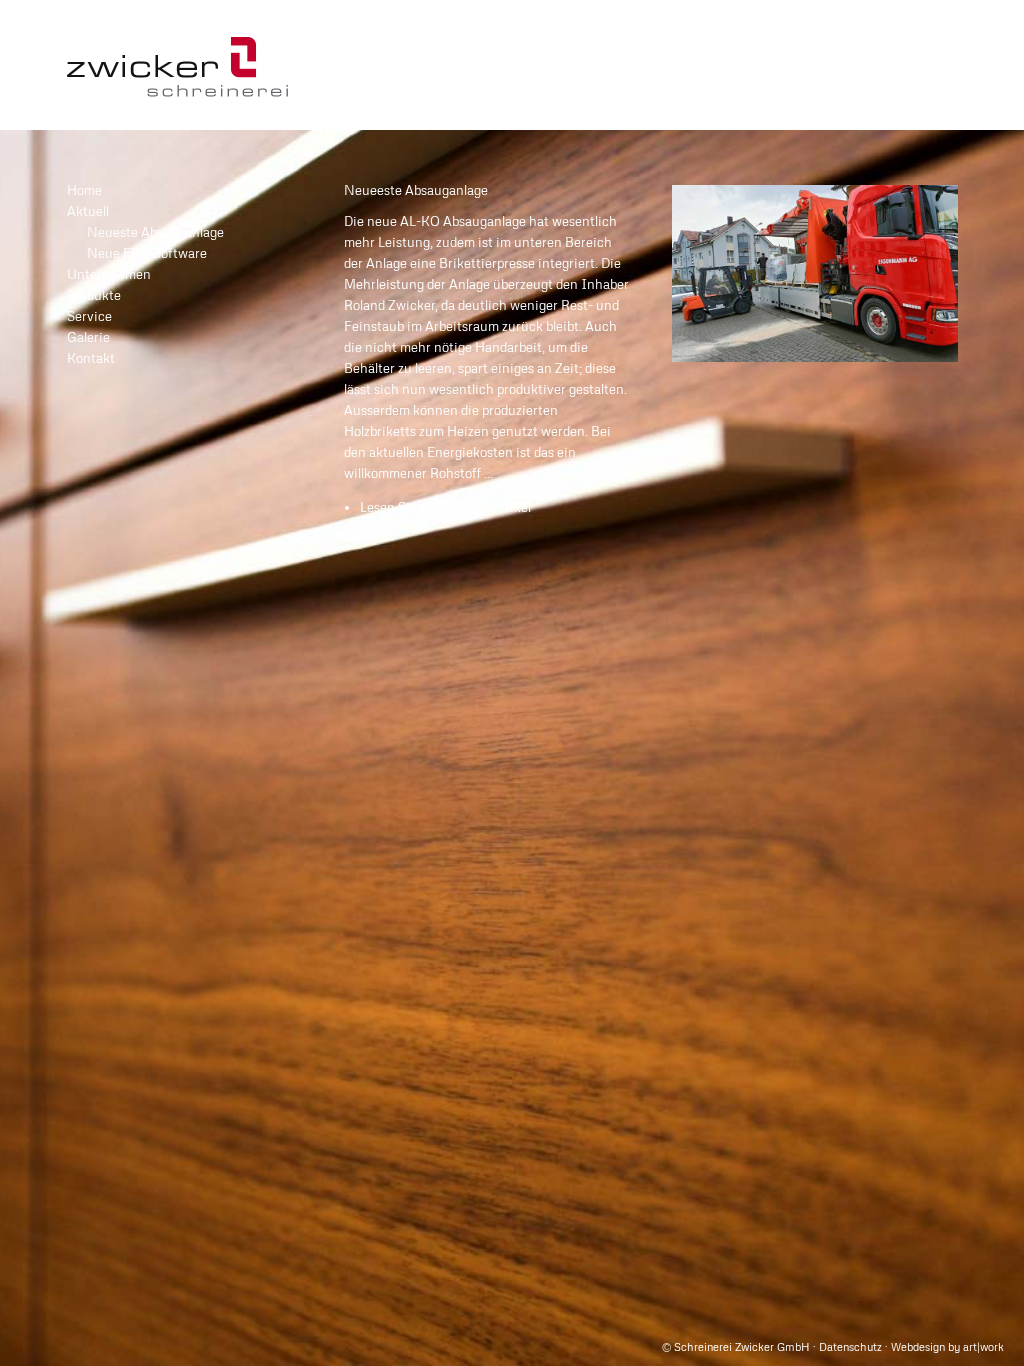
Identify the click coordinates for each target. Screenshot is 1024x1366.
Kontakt (91, 358)
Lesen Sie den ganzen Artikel (445, 507)
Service (89, 316)
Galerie (88, 337)
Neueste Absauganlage (155, 232)
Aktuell (88, 211)
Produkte (94, 295)
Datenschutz (850, 1346)
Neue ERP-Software (147, 253)
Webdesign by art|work (947, 1346)
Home (84, 190)
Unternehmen (109, 274)
